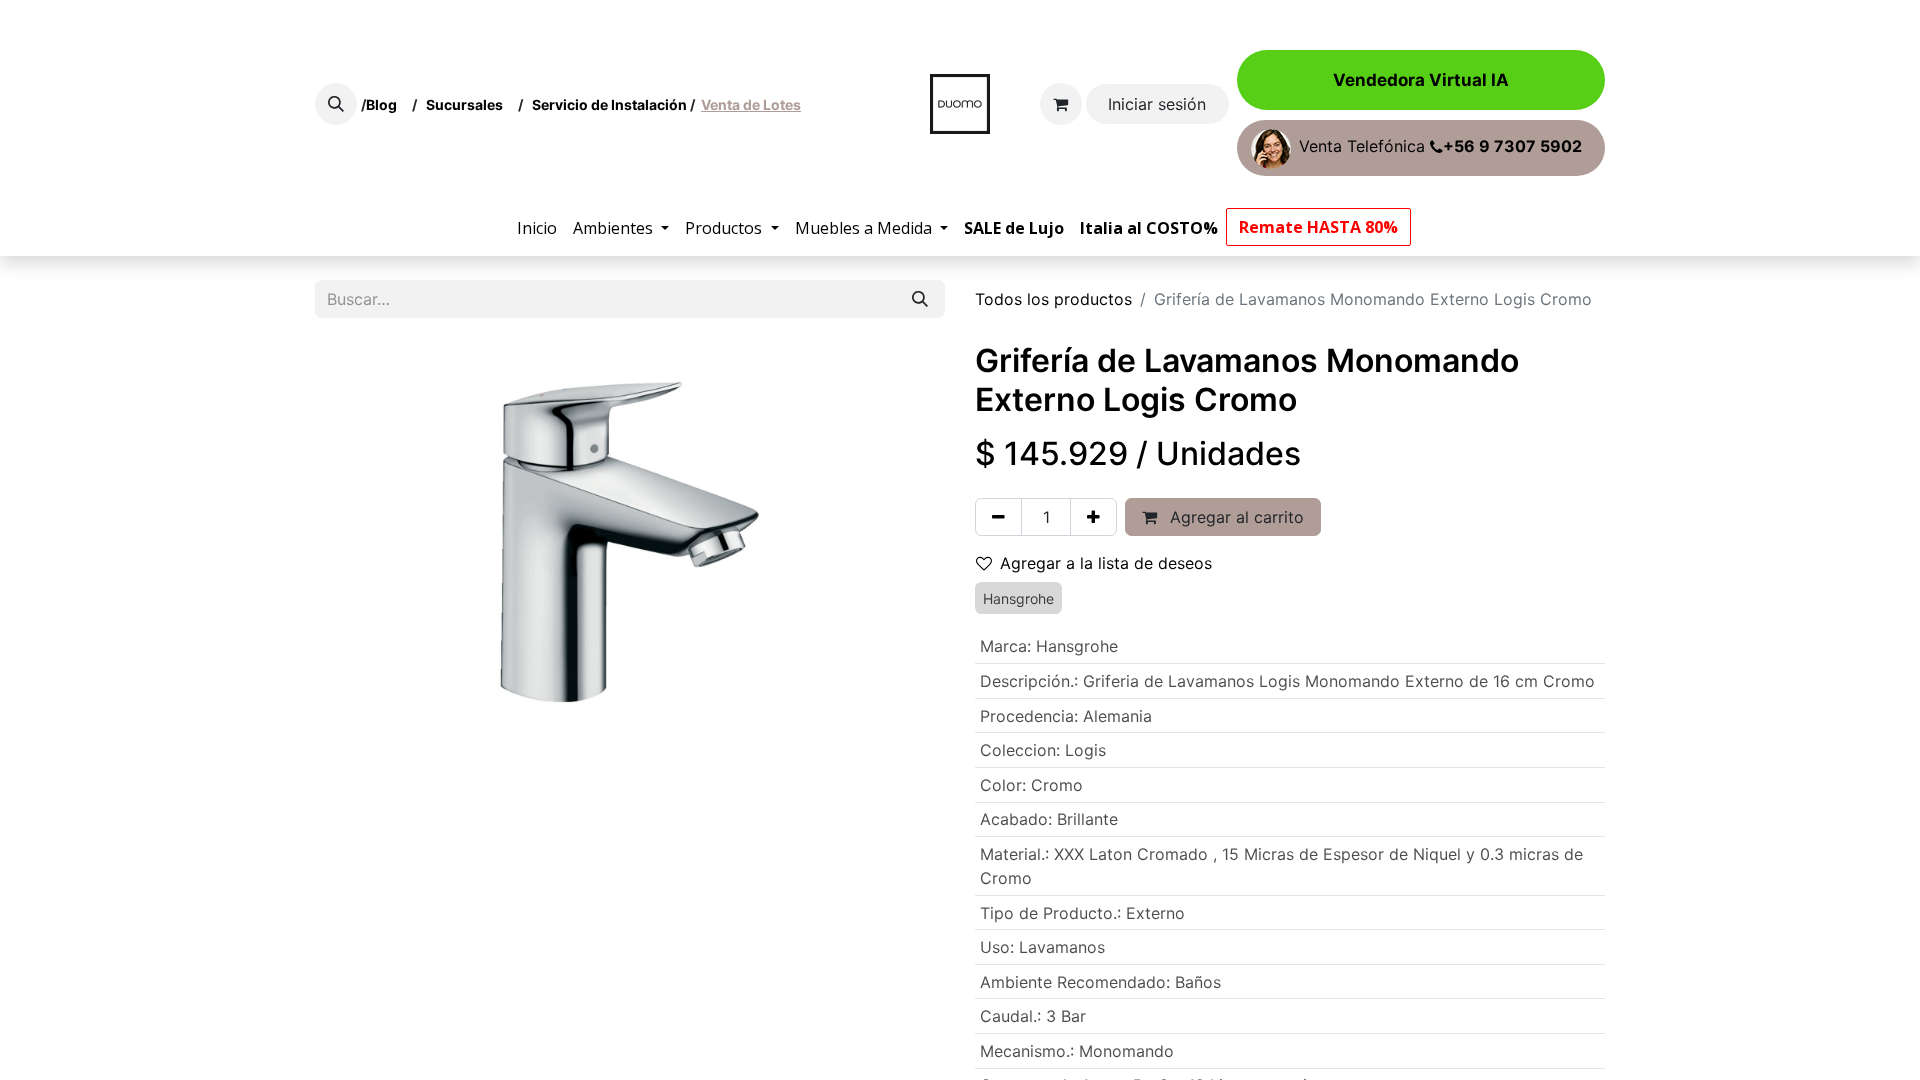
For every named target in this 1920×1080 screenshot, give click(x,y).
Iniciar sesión (1157, 104)
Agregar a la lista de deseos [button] (1106, 563)
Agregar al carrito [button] (1234, 517)
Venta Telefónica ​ (1440, 147)
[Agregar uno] (1093, 517)
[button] (336, 104)
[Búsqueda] (920, 299)
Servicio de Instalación (609, 104)
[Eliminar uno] (998, 517)
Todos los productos (1053, 299)
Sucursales (469, 104)
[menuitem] (537, 228)
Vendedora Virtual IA (1421, 80)
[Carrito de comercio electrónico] (1061, 104)
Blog (384, 104)
